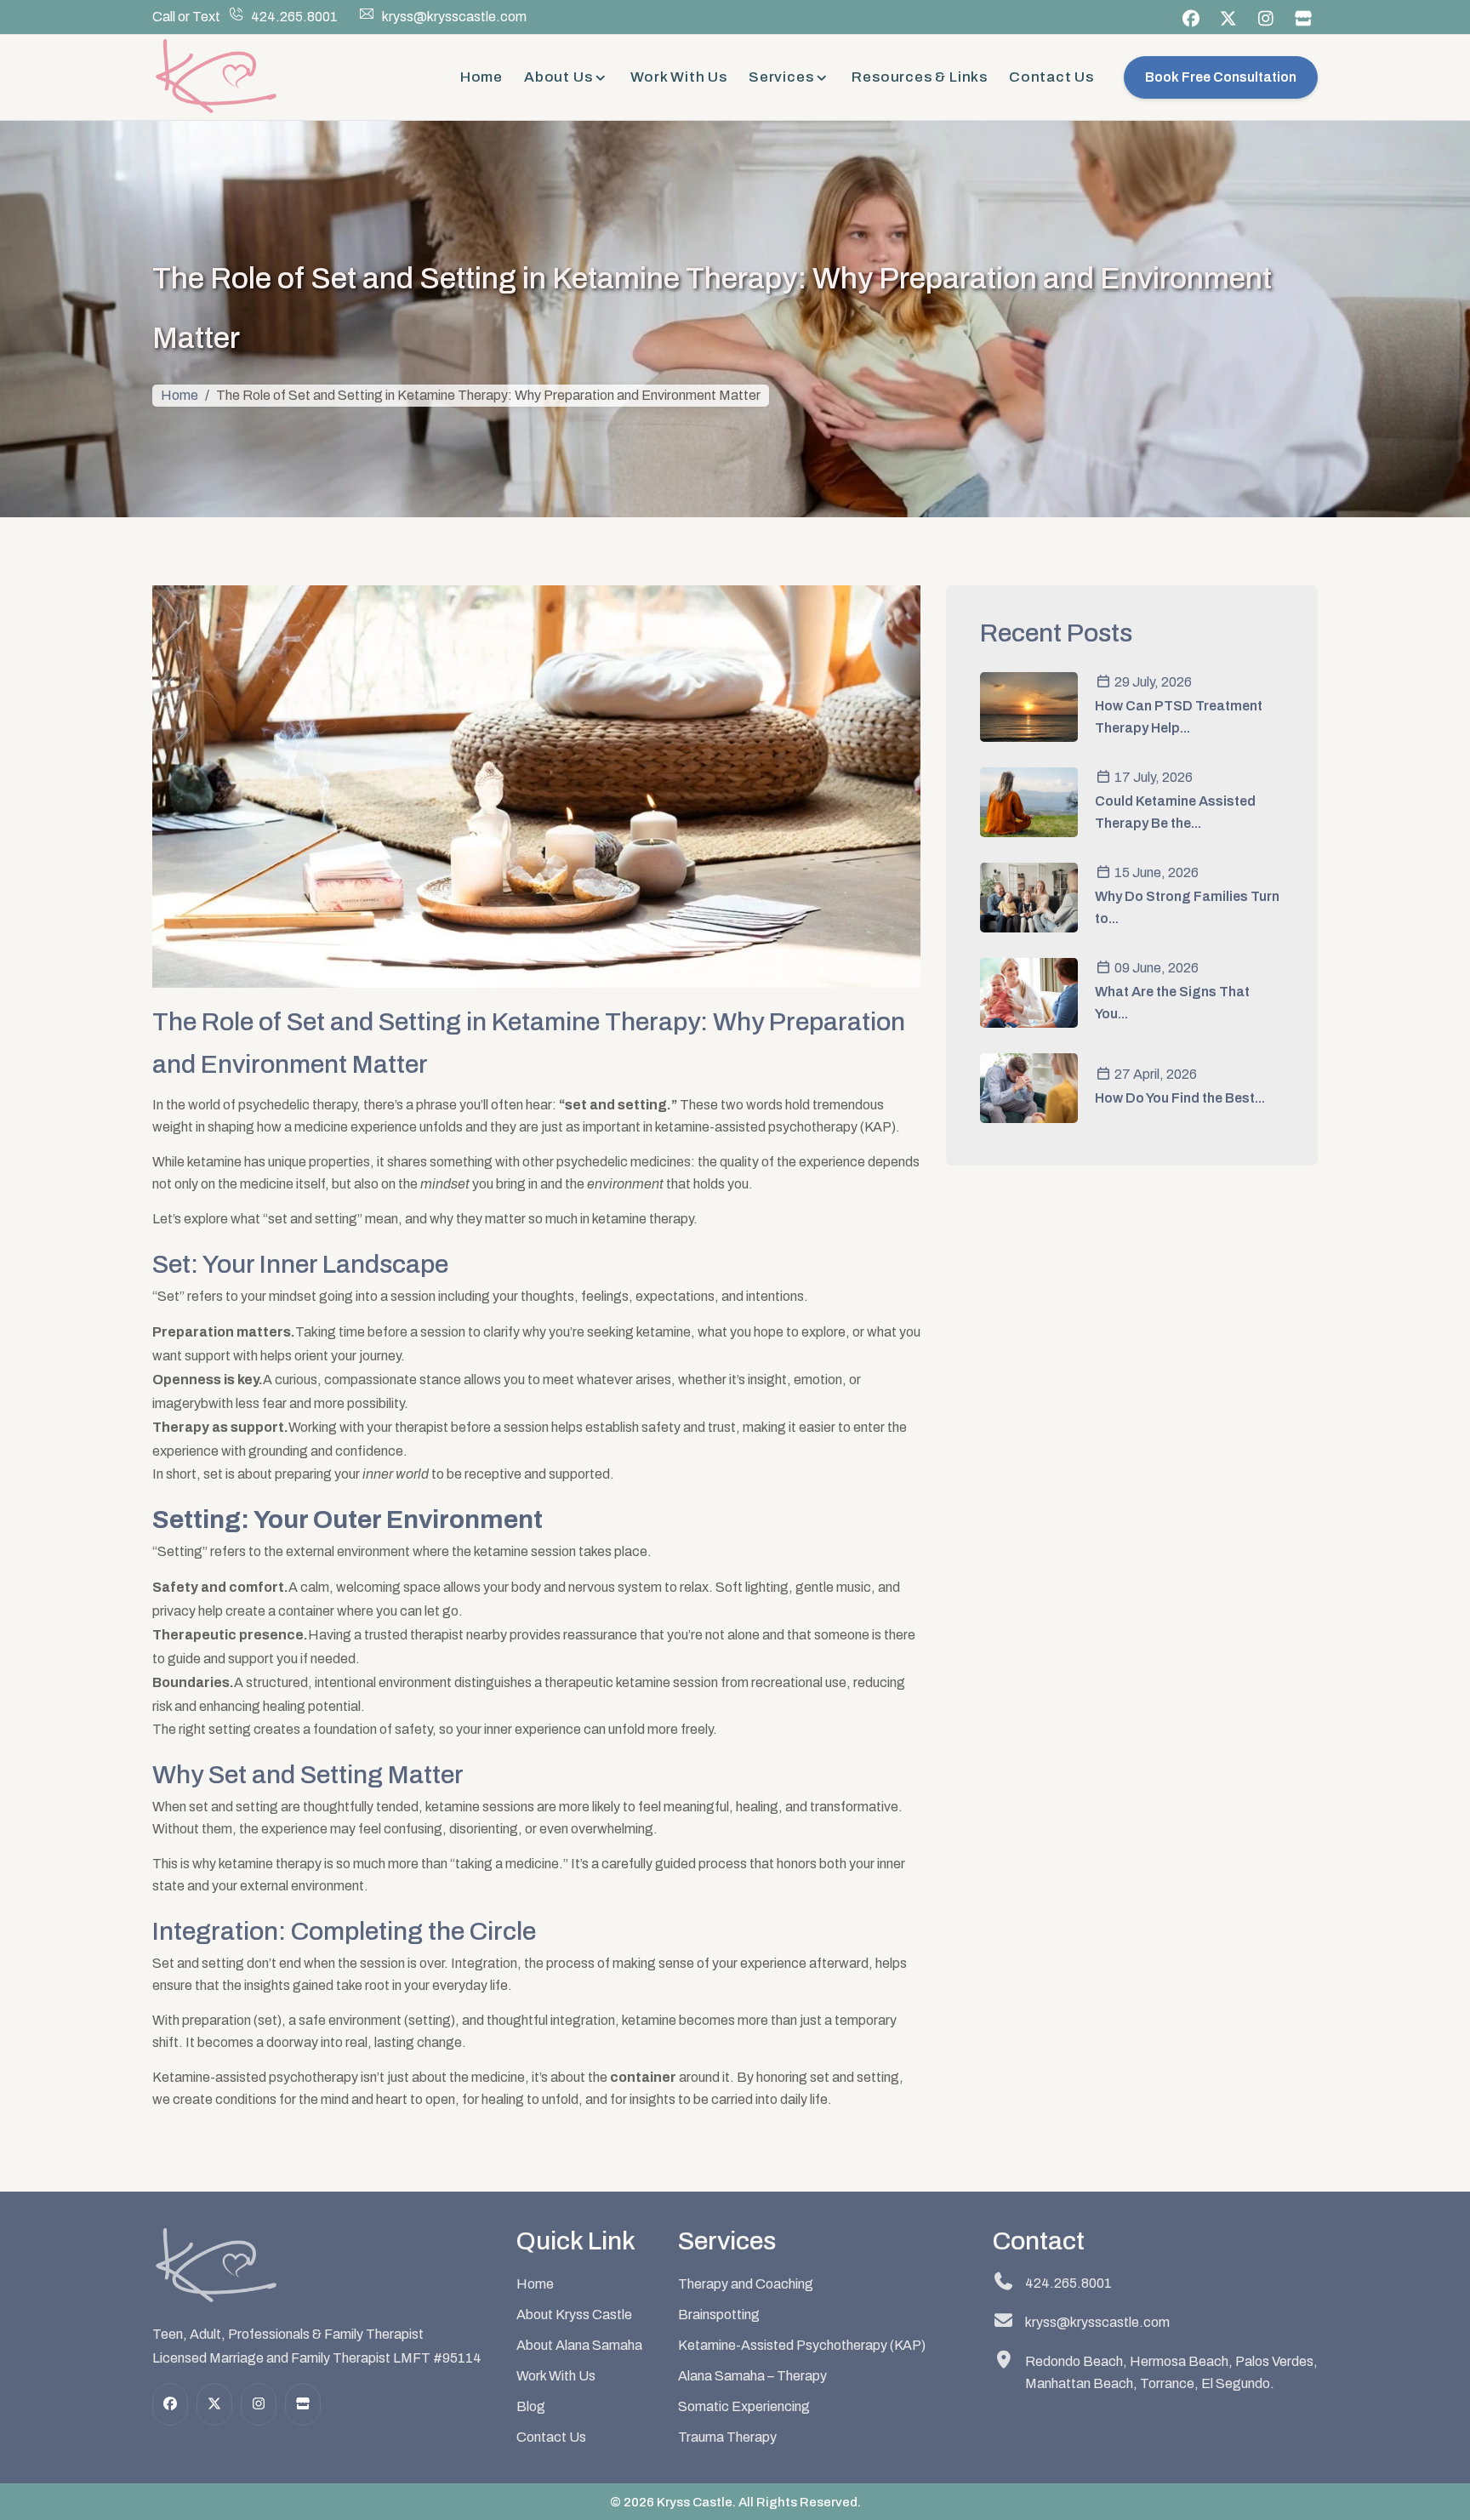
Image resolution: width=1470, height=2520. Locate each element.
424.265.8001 (294, 17)
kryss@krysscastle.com (454, 17)
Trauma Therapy (727, 2437)
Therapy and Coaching (746, 2284)
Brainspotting (719, 2315)
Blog (531, 2406)
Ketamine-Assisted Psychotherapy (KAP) (802, 2345)
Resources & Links (920, 77)
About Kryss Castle (574, 2315)
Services (781, 77)
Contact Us (1051, 77)
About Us (558, 77)
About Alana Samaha (579, 2345)
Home (481, 77)
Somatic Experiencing (744, 2406)
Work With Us (679, 77)
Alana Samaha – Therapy (752, 2376)
